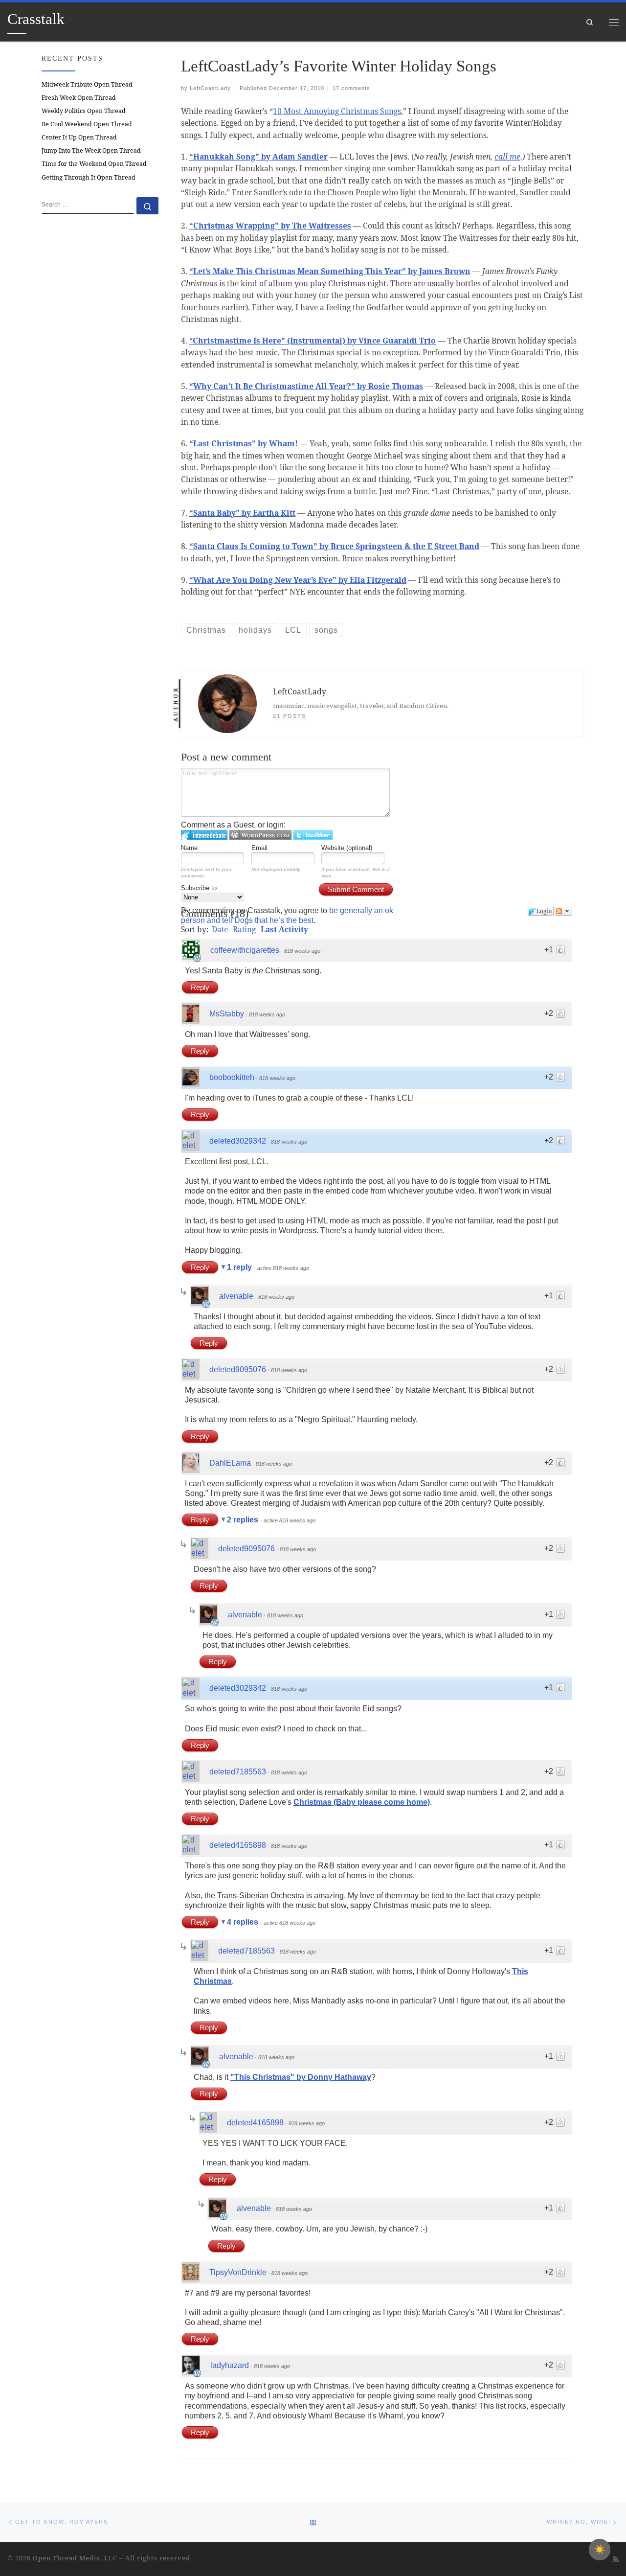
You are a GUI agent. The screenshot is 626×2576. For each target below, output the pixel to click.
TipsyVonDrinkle (238, 2272)
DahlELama (230, 1463)
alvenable (236, 1296)
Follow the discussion (563, 911)
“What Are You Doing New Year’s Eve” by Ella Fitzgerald (298, 580)
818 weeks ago (302, 951)
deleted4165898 (238, 1845)
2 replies (244, 1520)
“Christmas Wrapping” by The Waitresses (270, 226)
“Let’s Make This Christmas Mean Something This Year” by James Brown (330, 271)
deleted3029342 (238, 1141)
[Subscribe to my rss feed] (616, 2559)
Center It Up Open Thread (79, 137)
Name (189, 848)
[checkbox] (600, 2550)
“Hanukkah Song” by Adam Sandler (258, 157)
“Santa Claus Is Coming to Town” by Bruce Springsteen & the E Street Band (334, 546)
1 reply (240, 1267)
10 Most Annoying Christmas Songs (337, 111)
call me (507, 157)
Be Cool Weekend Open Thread (87, 124)
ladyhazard (230, 2365)
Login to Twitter (313, 835)
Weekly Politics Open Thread (84, 111)
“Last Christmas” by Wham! (244, 443)
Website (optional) (347, 848)
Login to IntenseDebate (204, 835)
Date (220, 929)
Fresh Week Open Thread (79, 98)
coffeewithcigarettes (245, 950)
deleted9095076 (238, 1369)
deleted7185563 (238, 1772)
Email (259, 848)
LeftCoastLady (210, 88)
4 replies (244, 1922)
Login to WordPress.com (260, 835)
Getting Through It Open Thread (89, 177)
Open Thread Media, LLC (75, 2558)
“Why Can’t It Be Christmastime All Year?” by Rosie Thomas (306, 386)
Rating (244, 929)
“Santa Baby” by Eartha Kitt (242, 513)
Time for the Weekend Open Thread (94, 164)
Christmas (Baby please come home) (362, 1802)
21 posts (290, 716)
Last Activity (284, 929)
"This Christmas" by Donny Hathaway (301, 2077)
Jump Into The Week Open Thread (91, 150)
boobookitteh (232, 1077)
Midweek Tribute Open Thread (87, 84)
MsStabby (227, 1014)
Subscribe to (199, 888)
